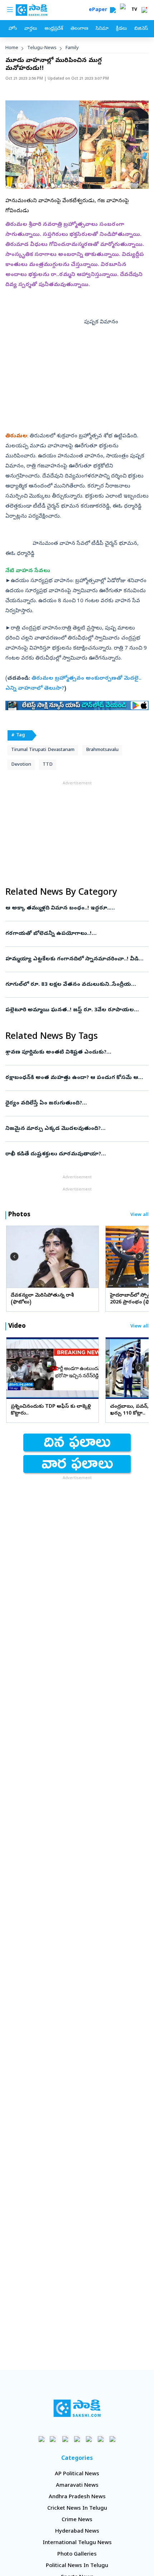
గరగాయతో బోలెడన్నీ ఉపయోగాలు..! (72, 934)
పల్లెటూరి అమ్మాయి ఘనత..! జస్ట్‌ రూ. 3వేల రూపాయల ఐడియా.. (75, 1010)
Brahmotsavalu (102, 750)
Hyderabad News (77, 2532)
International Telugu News (77, 2543)
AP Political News (77, 2474)
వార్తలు (31, 29)
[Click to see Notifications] (144, 10)
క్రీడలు (121, 29)
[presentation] (14, 1256)
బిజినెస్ (141, 29)
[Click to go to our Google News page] (113, 2439)
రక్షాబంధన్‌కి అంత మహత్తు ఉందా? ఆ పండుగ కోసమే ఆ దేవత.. (77, 1078)
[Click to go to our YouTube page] (89, 2439)
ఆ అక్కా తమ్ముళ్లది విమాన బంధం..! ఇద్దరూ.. (76, 908)
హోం (13, 29)
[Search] (113, 10)
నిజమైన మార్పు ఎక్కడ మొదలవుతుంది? (76, 1129)
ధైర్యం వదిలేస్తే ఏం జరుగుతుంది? (74, 1103)
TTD (48, 765)
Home (12, 48)
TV (134, 10)
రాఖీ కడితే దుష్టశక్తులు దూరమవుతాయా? (73, 1154)
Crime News (77, 2520)
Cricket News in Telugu (77, 2509)
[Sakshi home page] (77, 2408)
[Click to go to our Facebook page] (42, 2439)
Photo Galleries (77, 2554)
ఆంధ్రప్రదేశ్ (54, 29)
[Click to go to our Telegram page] (101, 2439)
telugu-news (42, 48)
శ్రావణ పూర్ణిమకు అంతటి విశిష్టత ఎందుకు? (70, 1052)
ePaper (99, 10)
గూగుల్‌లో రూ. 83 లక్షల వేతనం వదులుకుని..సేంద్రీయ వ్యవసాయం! (75, 985)
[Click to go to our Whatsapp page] (54, 2439)
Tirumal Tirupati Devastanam (43, 750)
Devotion (21, 765)
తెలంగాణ (79, 29)
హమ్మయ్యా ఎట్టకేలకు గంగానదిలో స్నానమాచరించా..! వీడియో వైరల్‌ (76, 959)
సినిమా (102, 29)
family (72, 48)
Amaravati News (77, 2486)
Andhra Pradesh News (77, 2497)
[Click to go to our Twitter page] (65, 2439)
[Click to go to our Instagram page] (77, 2439)
